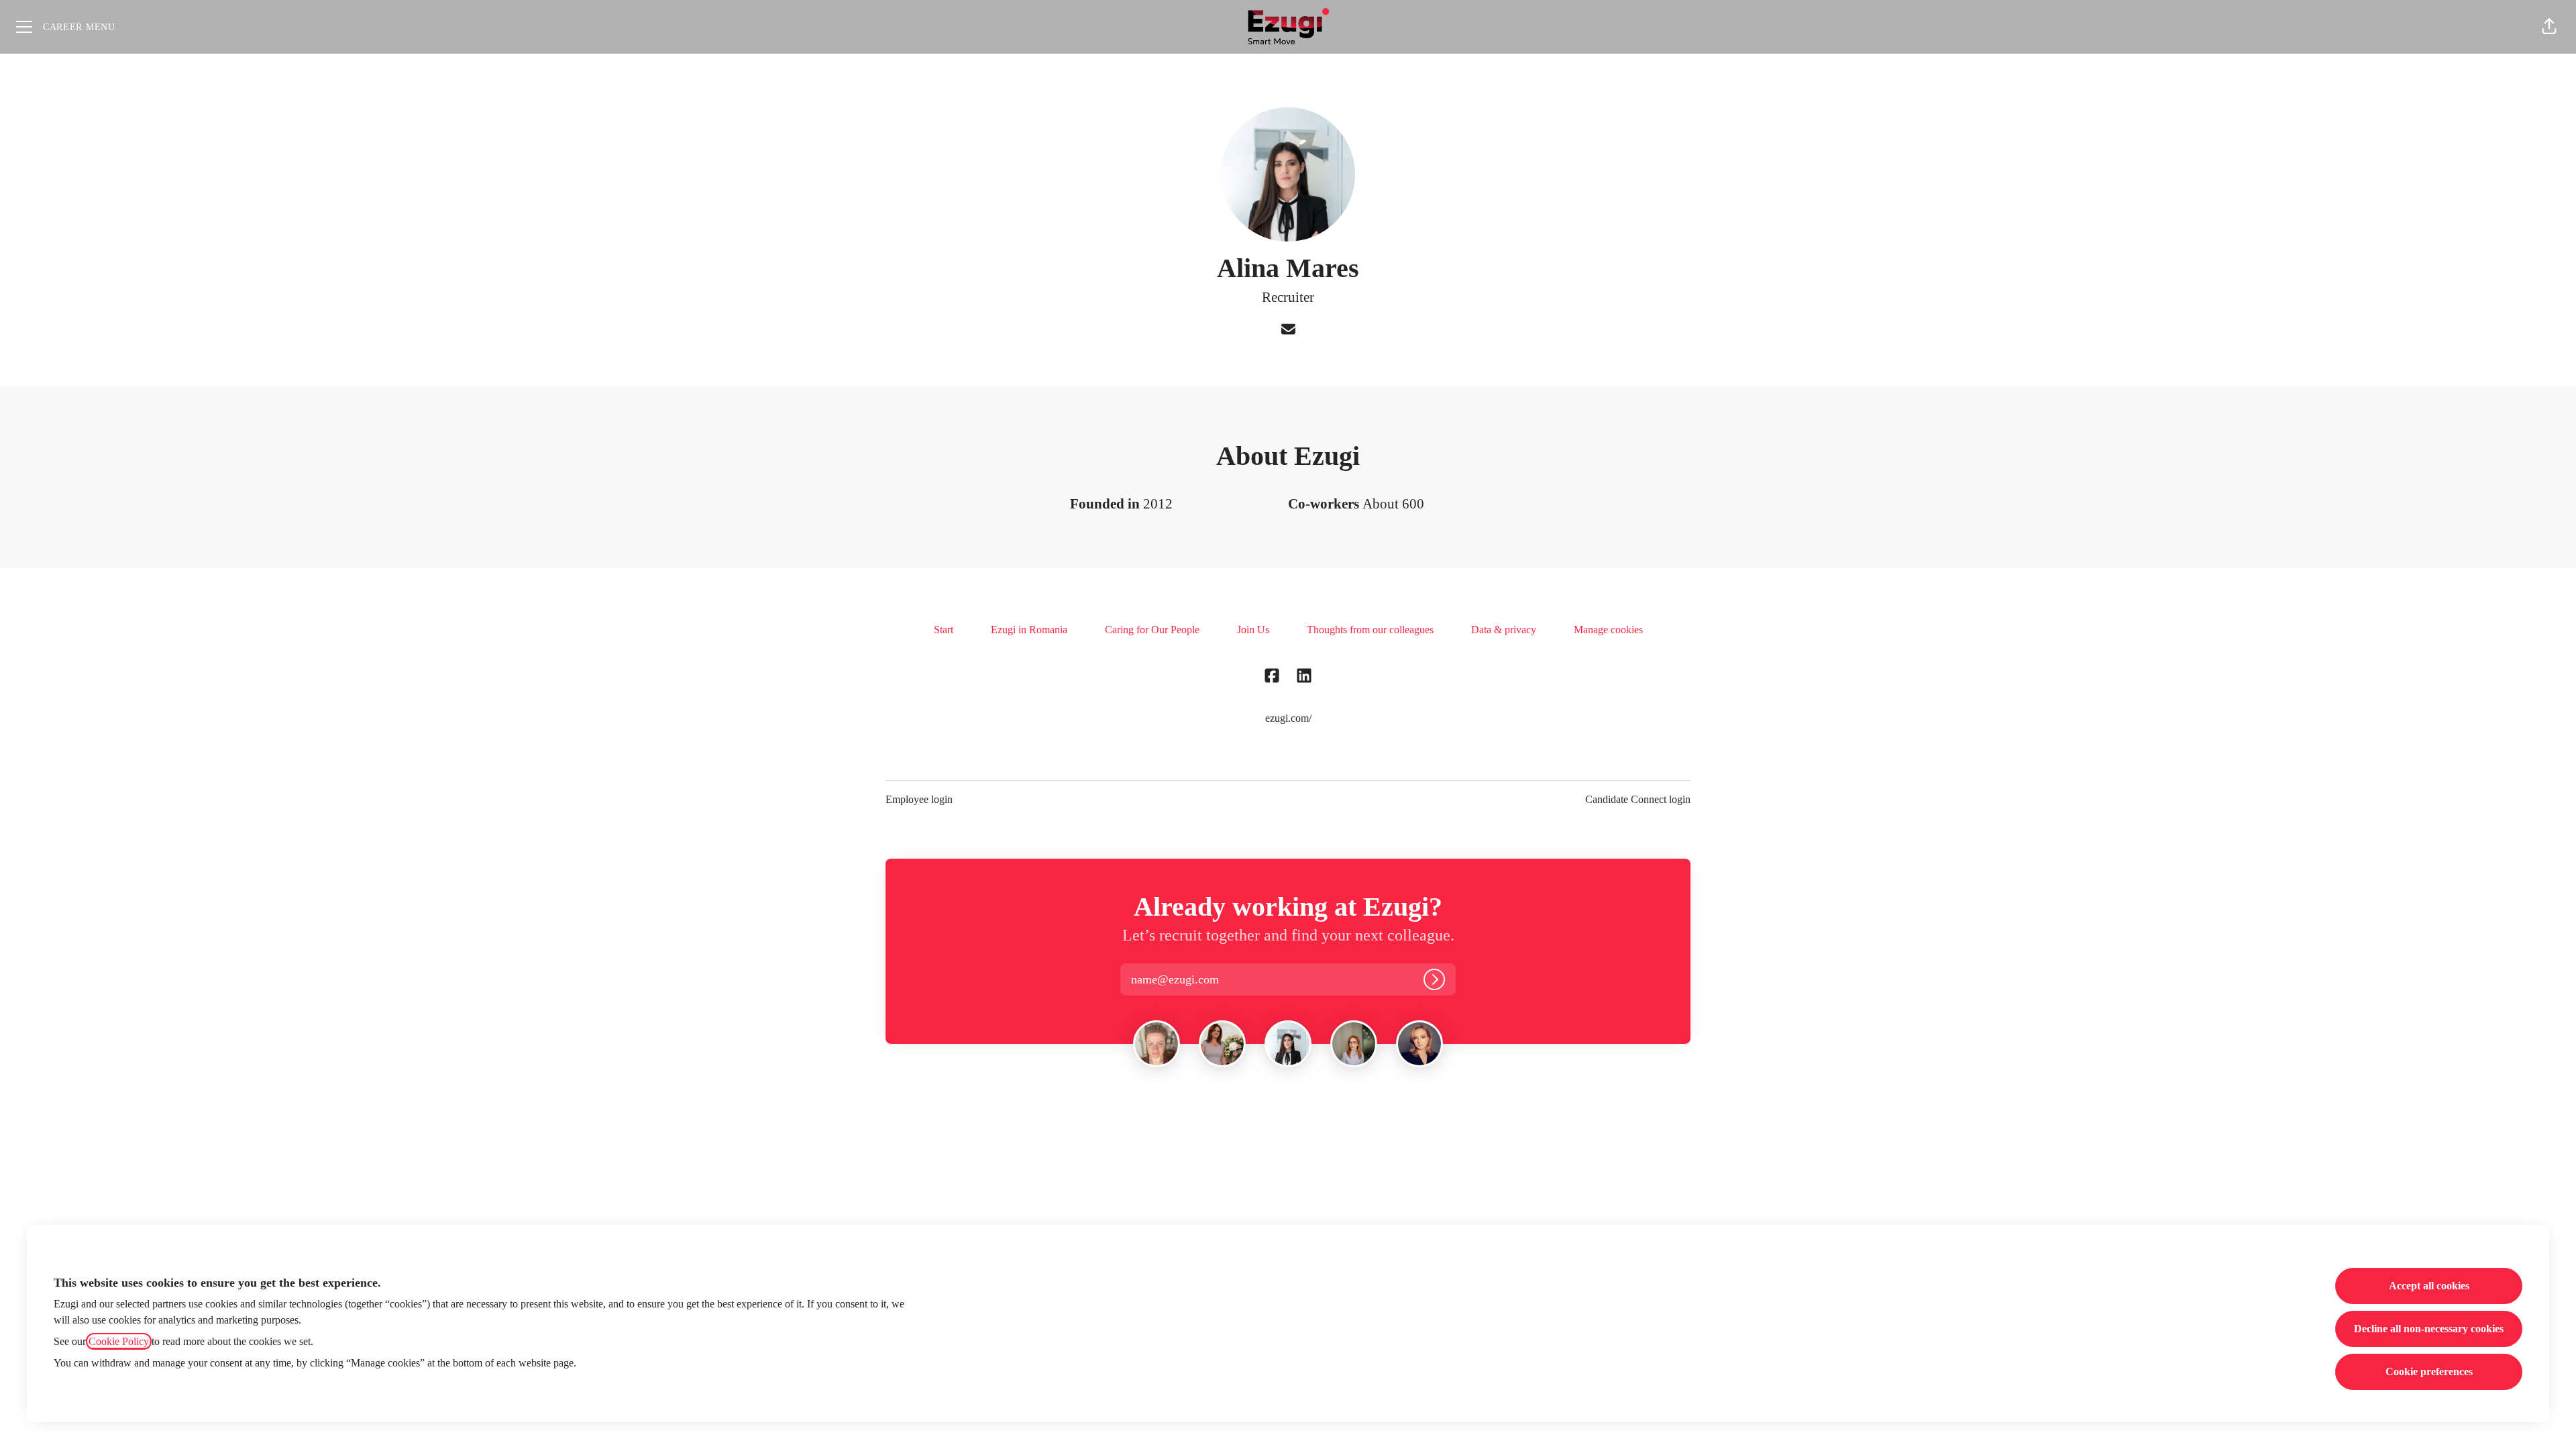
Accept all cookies (2429, 1286)
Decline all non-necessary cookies (2429, 1329)
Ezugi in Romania (1029, 630)
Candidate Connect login (1638, 799)
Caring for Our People (1152, 630)
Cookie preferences (2429, 1372)
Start (944, 630)
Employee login (919, 799)
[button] (2549, 27)
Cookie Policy (119, 1341)
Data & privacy (1504, 630)
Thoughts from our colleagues (1370, 630)
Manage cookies (1608, 630)
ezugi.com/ (1288, 718)
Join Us (1253, 630)
